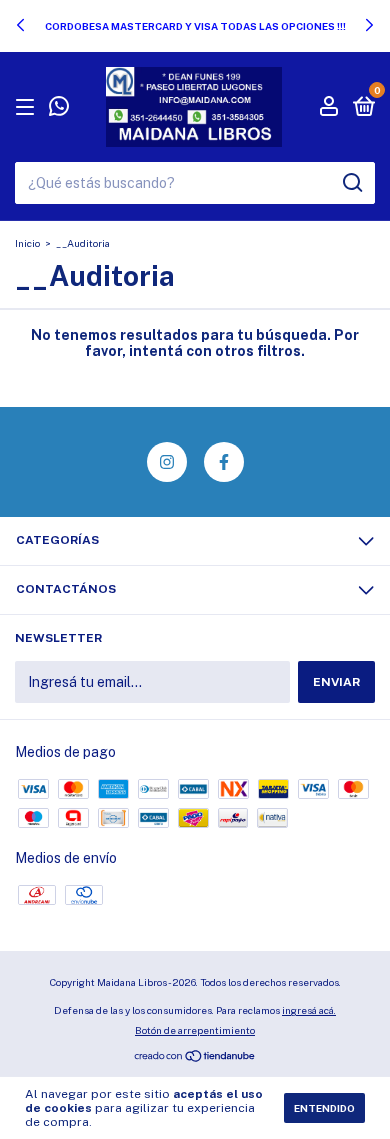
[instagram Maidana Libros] (167, 462)
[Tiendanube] (195, 1058)
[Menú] (28, 108)
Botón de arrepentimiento (195, 1030)
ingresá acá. (309, 1010)
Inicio (27, 243)
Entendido (324, 1108)
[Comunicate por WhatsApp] (59, 109)
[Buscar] (351, 183)
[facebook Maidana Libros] (224, 462)
